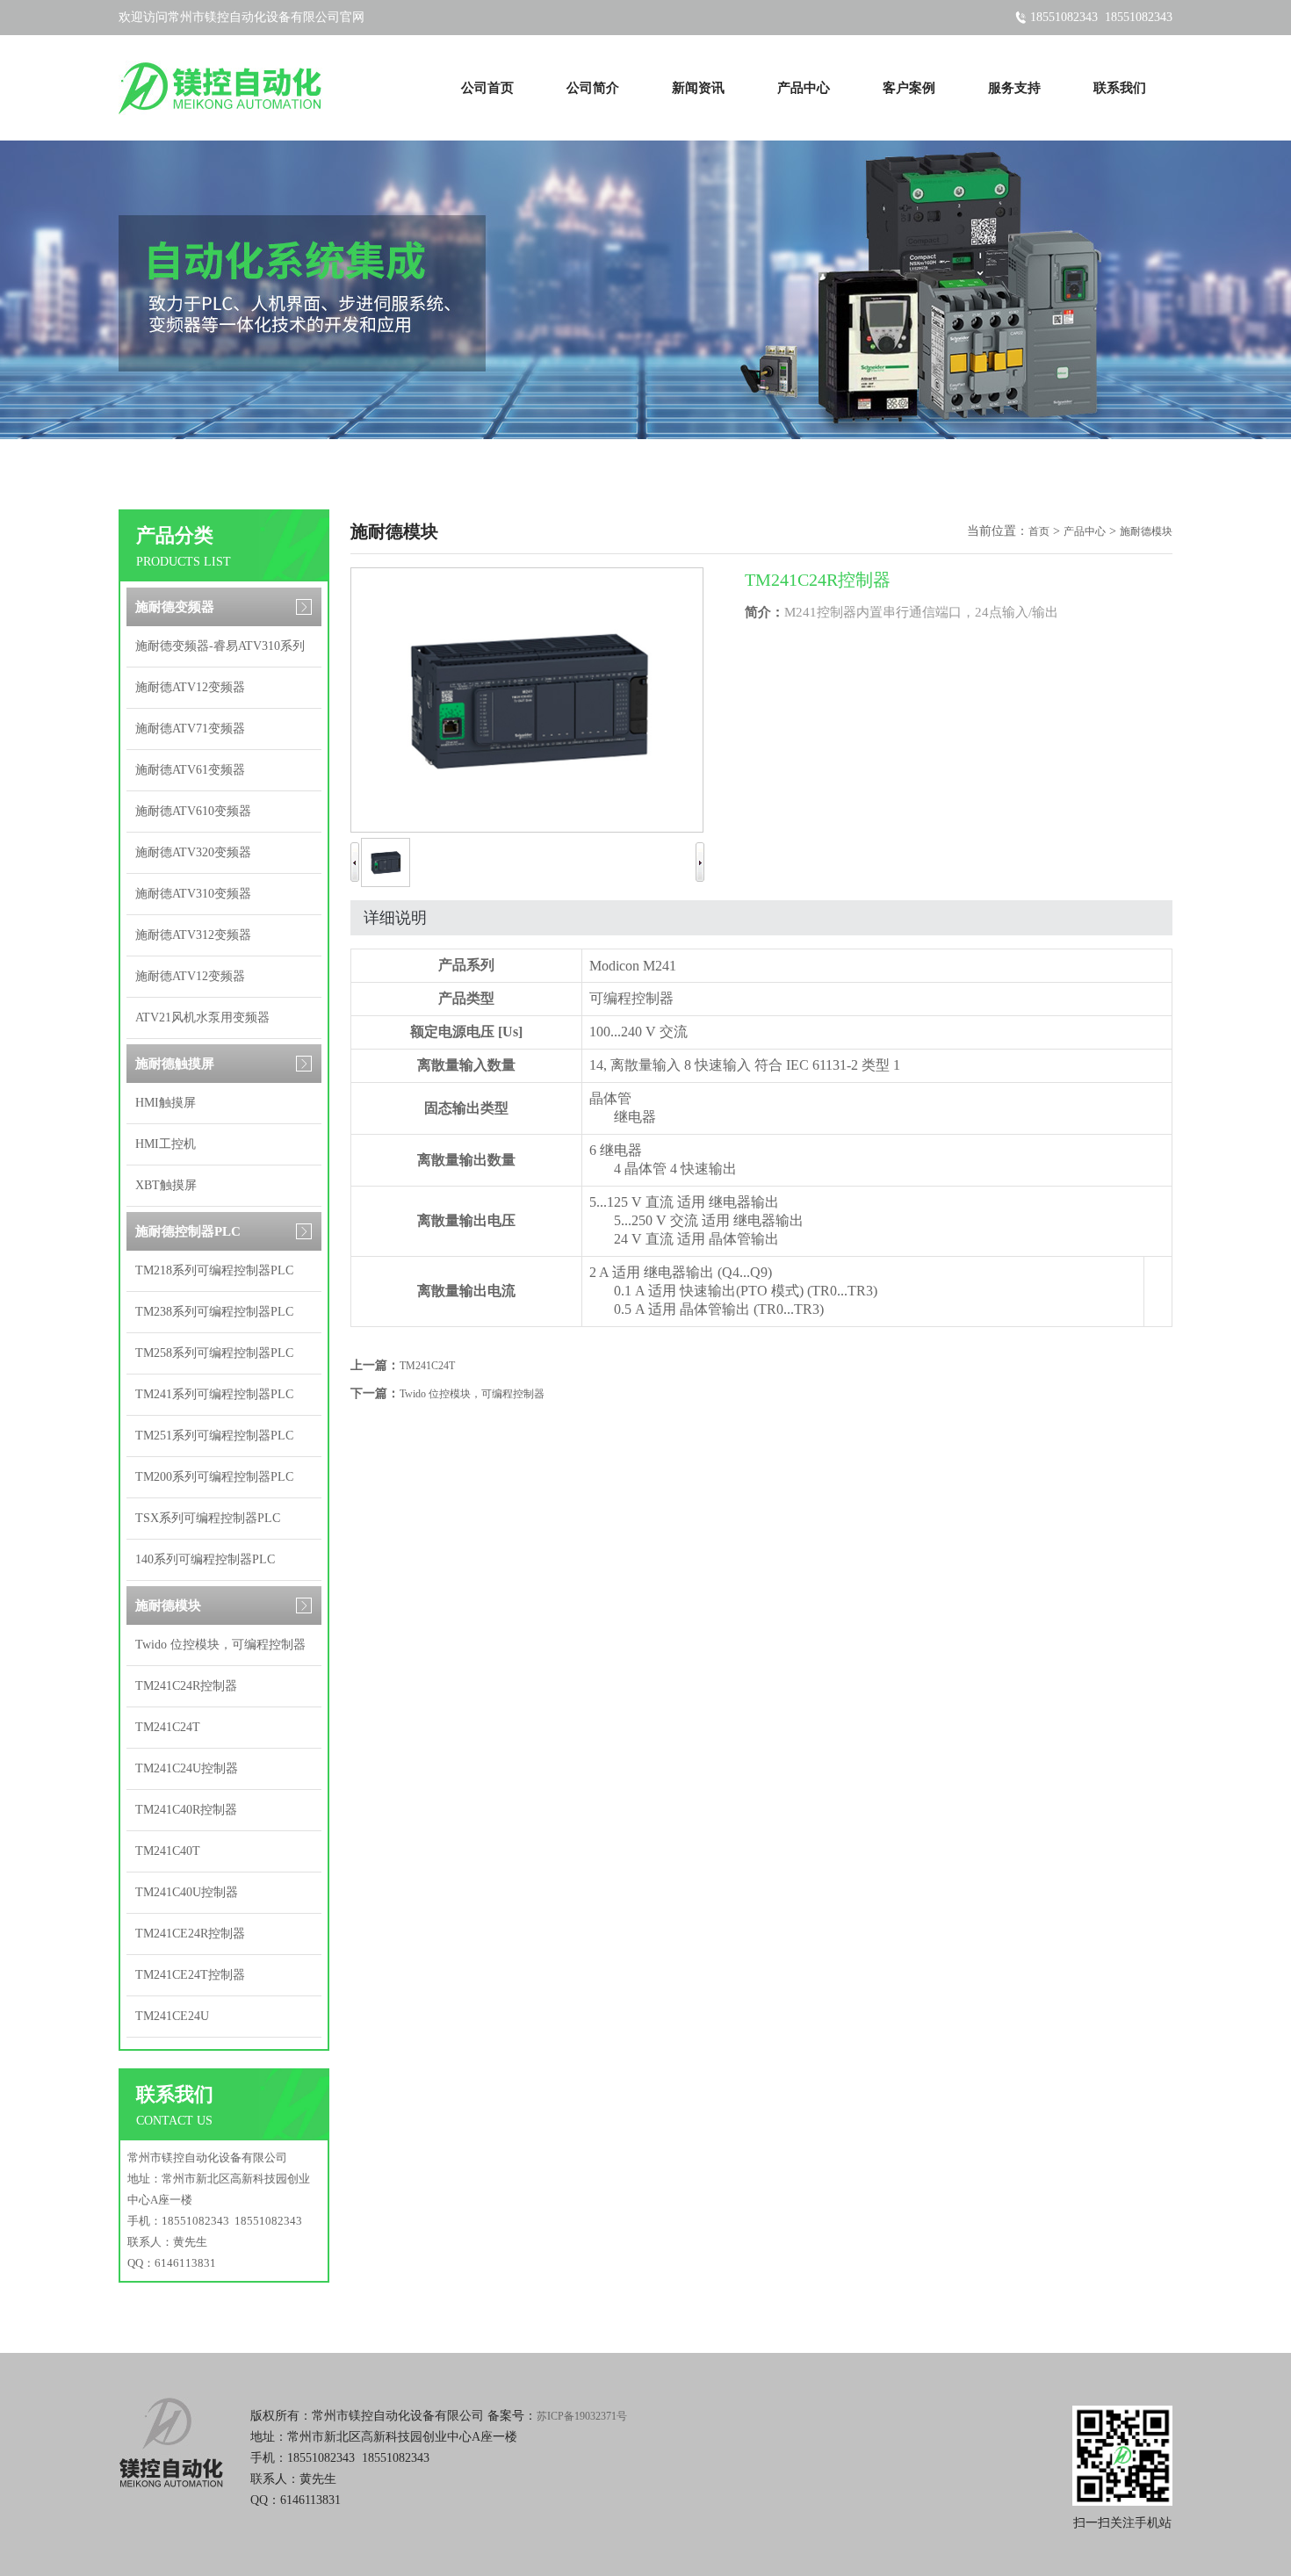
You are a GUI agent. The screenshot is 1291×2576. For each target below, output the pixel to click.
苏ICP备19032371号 (582, 2416)
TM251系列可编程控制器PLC (214, 1436)
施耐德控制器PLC (188, 1231)
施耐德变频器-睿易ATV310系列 (220, 646)
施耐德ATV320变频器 (193, 852)
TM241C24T (168, 1727)
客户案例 (909, 88)
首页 (1039, 531)
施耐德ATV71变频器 (190, 729)
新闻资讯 (698, 88)
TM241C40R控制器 (186, 1810)
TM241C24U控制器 (187, 1768)
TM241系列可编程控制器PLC (214, 1394)
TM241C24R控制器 (186, 1686)
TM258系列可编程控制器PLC (214, 1353)
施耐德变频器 (175, 607)
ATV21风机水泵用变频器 (202, 1017)
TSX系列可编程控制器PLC (208, 1518)
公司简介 (593, 88)
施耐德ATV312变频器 (193, 935)
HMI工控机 (166, 1144)
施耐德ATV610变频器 (193, 811)
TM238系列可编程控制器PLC (214, 1312)
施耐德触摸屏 (175, 1064)
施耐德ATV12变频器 (190, 687)
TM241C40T (168, 1851)
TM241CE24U (172, 2016)
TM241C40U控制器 (187, 1892)
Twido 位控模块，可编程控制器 (220, 1645)
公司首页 (487, 88)
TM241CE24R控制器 (190, 1934)
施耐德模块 (168, 1605)
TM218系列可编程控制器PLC (214, 1270)
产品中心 (804, 88)
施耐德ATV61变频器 (190, 770)
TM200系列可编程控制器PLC (214, 1477)
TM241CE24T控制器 (190, 1975)
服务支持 (1014, 88)
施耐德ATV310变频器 (193, 894)
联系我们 (1120, 88)
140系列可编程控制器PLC (205, 1559)
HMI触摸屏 (166, 1103)
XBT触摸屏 (166, 1185)
